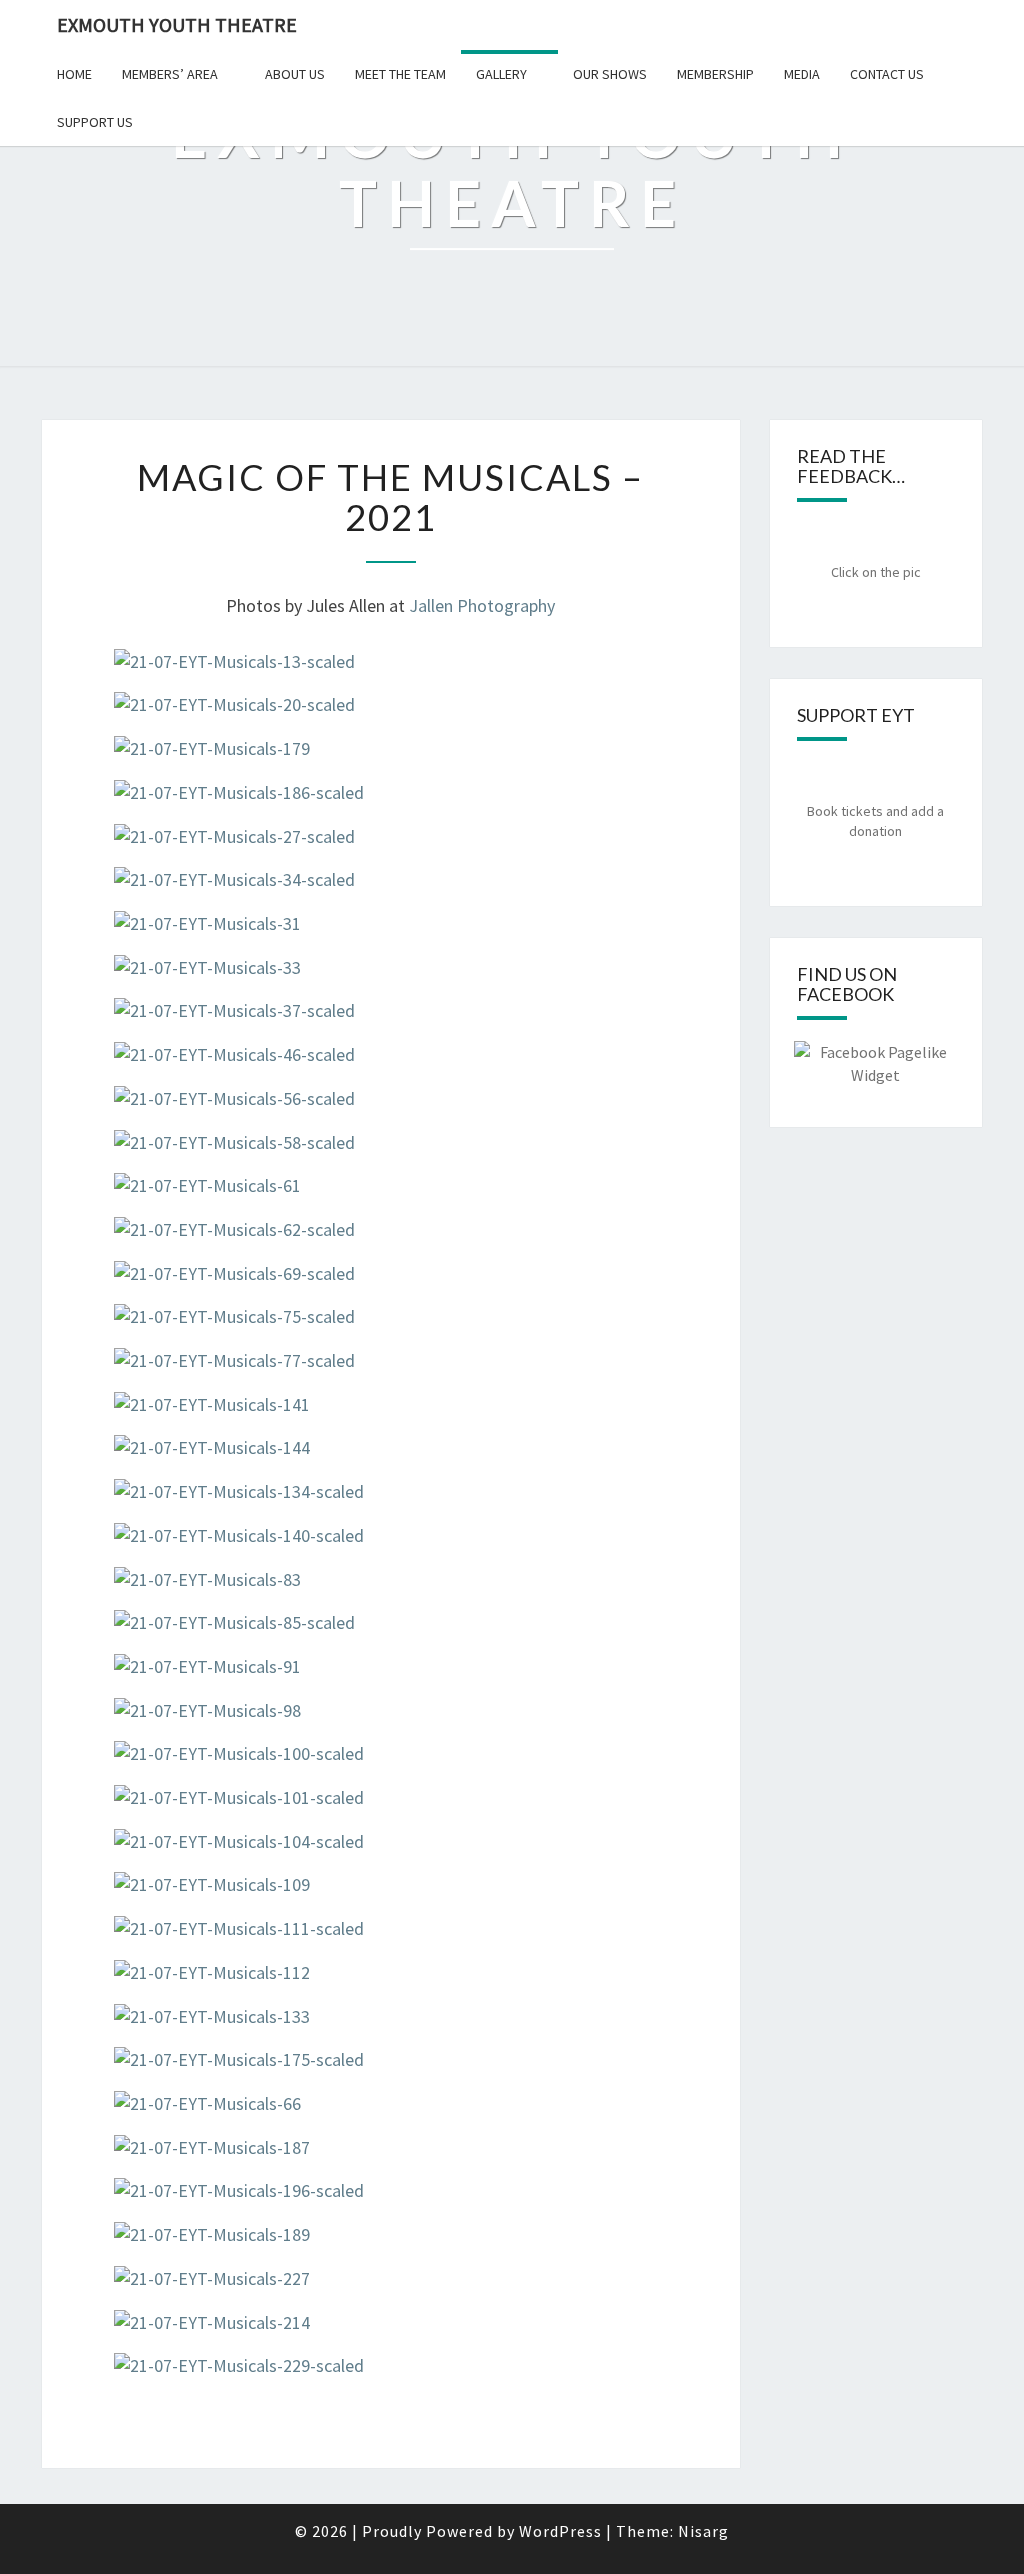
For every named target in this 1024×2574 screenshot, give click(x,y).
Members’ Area (170, 74)
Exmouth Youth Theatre (177, 24)
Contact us (887, 74)
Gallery (501, 74)
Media (802, 74)
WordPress (560, 2531)
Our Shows (610, 74)
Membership (715, 74)
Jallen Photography (482, 605)
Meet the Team (400, 74)
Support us (95, 122)
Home (74, 74)
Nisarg (703, 2531)
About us (295, 74)
